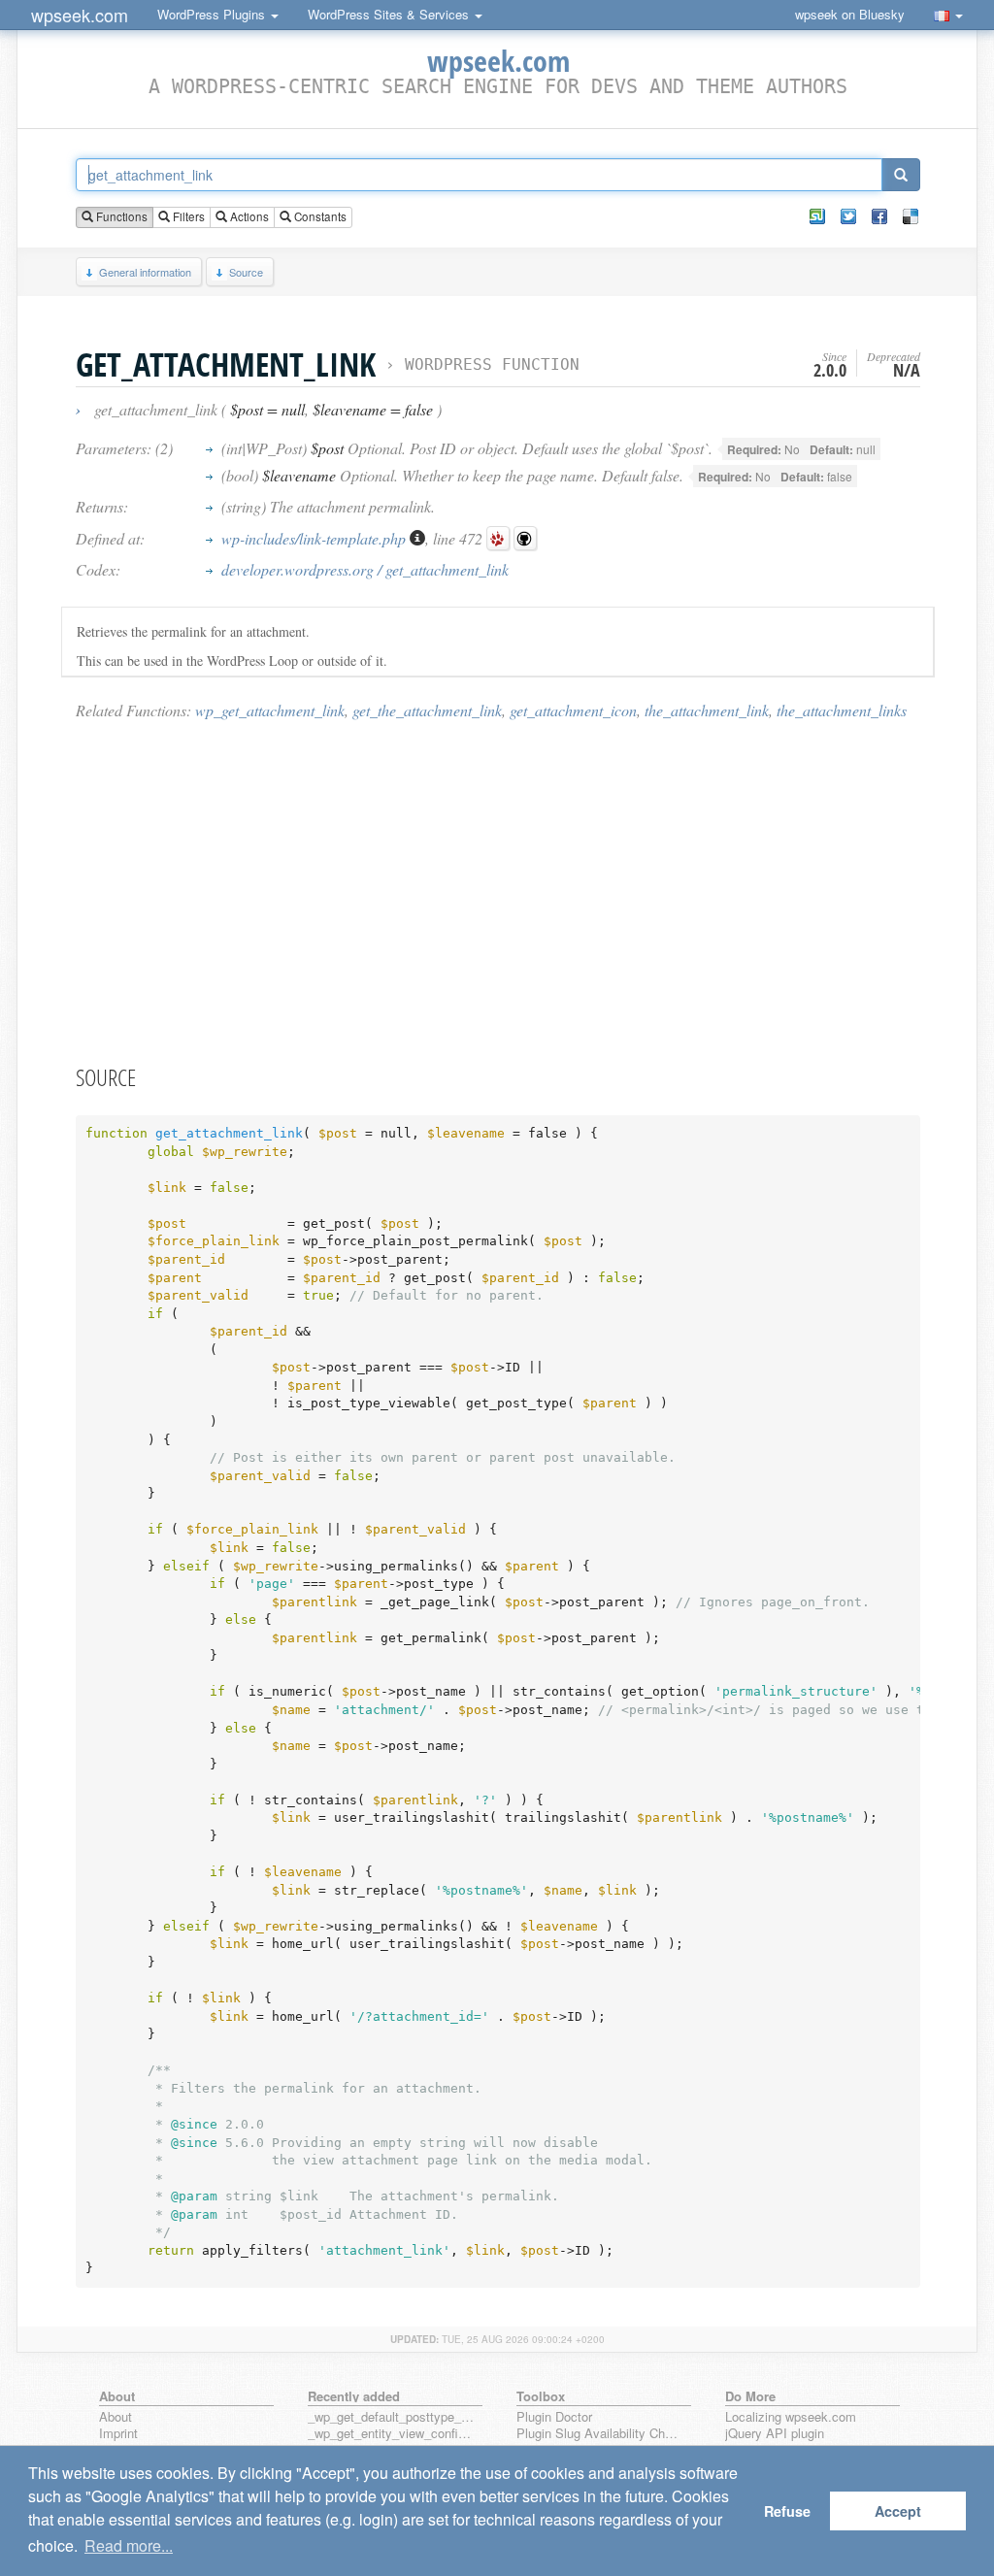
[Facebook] (879, 216)
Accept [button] (898, 2511)
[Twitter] (848, 216)
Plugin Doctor (554, 2417)
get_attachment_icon (573, 710)
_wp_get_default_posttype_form (391, 2417)
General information (145, 272)
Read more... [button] (129, 2545)
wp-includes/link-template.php (315, 538)
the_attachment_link (707, 710)
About (116, 2417)
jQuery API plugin (775, 2434)
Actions (248, 216)
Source (246, 272)
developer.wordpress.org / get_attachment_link (365, 569)
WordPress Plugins (213, 14)
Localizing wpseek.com (791, 2417)
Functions (120, 216)
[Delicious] (911, 216)
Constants (319, 216)
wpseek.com (80, 15)
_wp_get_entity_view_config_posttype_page (391, 2434)
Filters (187, 216)
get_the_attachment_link (427, 710)
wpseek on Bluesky (850, 14)
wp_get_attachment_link (270, 710)
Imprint (118, 2434)
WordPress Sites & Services (390, 14)
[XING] (817, 216)
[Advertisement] (498, 891)
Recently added (354, 2396)
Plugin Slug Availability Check (600, 2434)
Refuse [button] (787, 2511)
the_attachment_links (842, 710)
